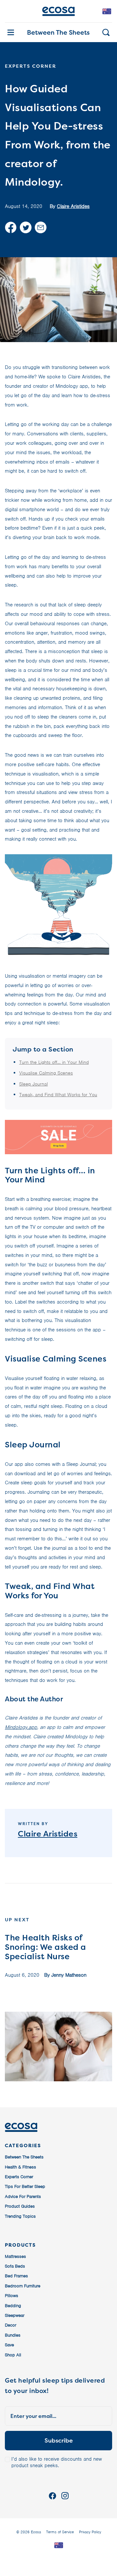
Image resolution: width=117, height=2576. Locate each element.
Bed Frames (16, 2276)
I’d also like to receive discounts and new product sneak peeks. (57, 2462)
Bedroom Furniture (23, 2286)
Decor (11, 2325)
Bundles (13, 2335)
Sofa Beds (15, 2266)
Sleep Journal (33, 1084)
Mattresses (15, 2256)
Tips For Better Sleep (25, 2186)
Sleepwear (15, 2315)
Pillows (12, 2296)
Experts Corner (19, 2177)
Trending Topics (20, 2216)
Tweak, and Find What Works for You (58, 1095)
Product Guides (20, 2206)
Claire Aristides (73, 206)
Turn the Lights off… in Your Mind (54, 1062)
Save (9, 2345)
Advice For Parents (23, 2196)
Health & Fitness (20, 2167)
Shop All (13, 2355)
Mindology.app (21, 1727)
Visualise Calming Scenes (46, 1073)
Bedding (13, 2306)
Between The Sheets (58, 32)
